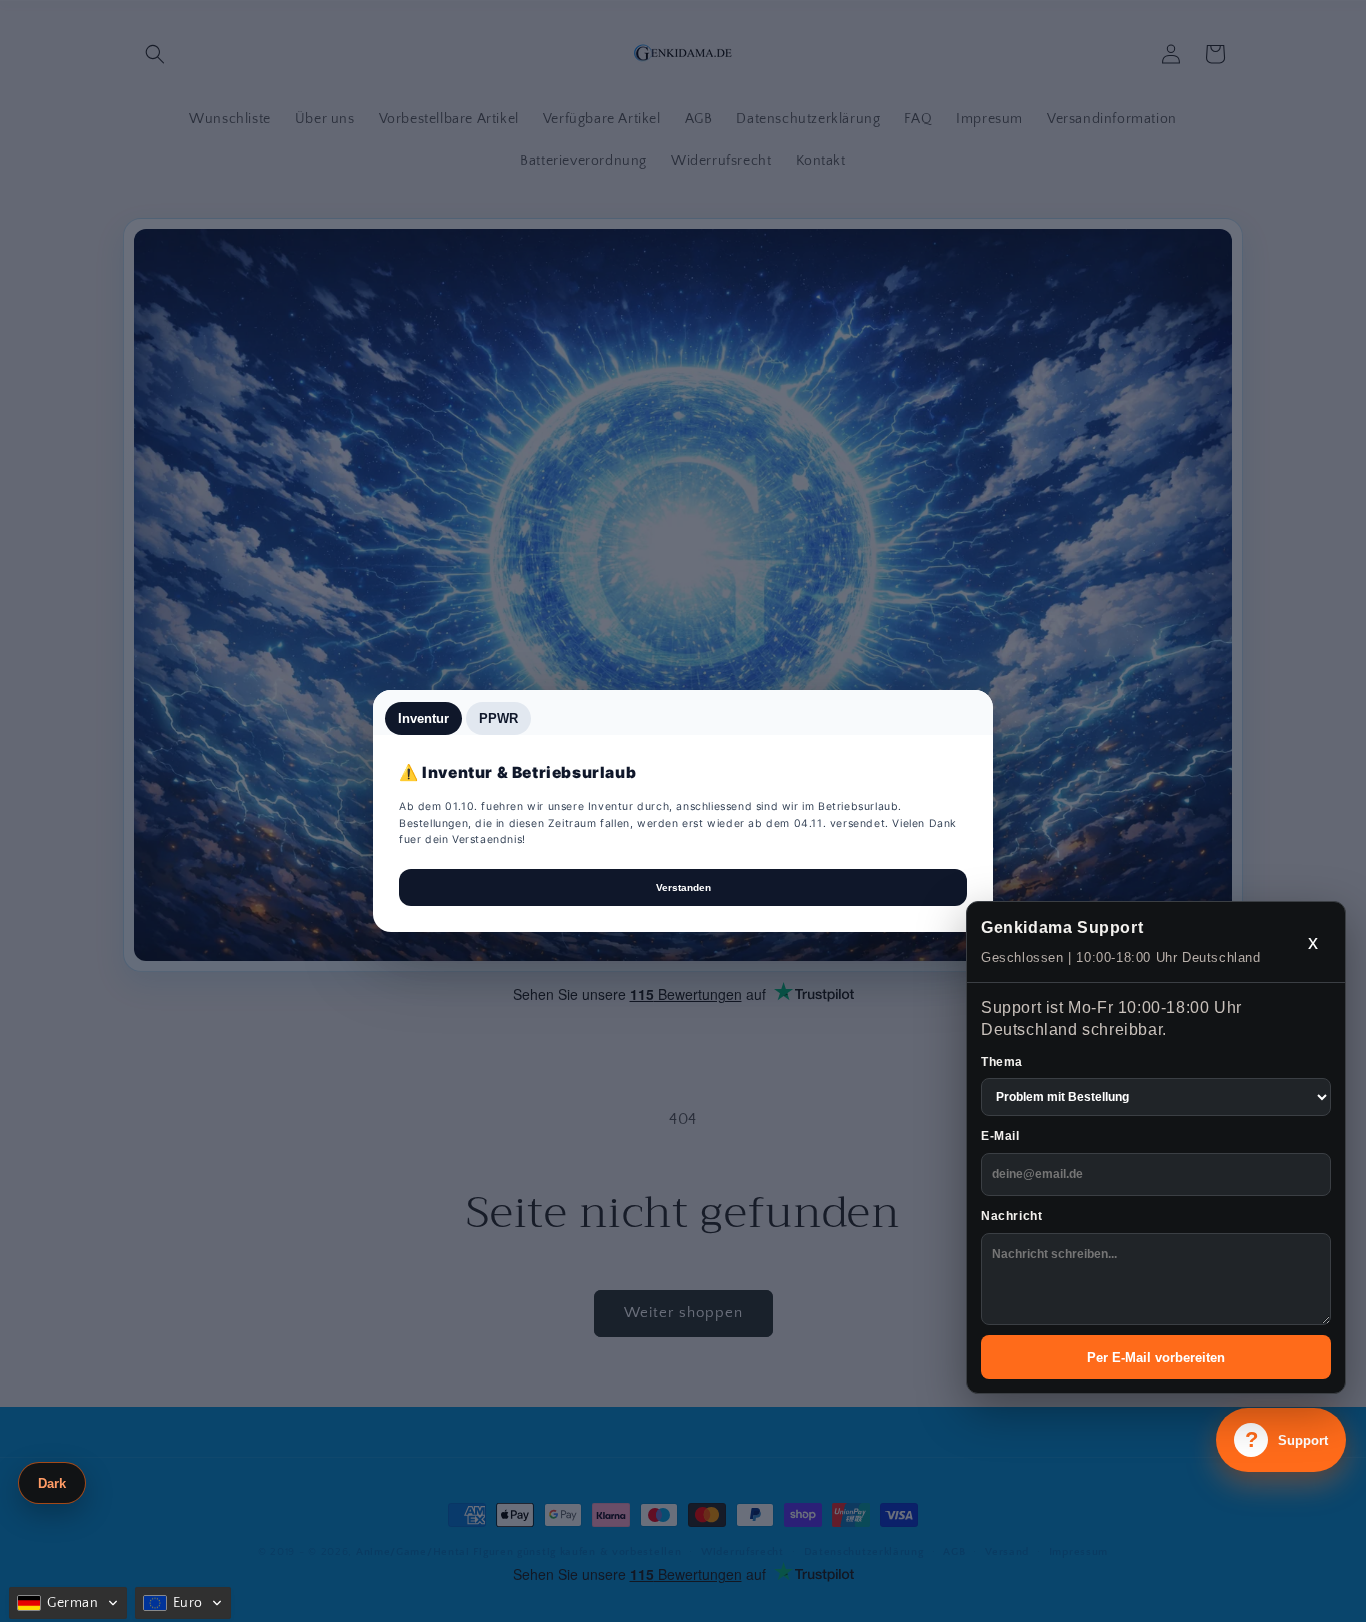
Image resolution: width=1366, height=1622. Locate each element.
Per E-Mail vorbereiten (1156, 1357)
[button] (68, 1603)
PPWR (498, 718)
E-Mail (1000, 1136)
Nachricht (1011, 1216)
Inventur (423, 718)
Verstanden (683, 887)
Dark (52, 1483)
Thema (1002, 1062)
